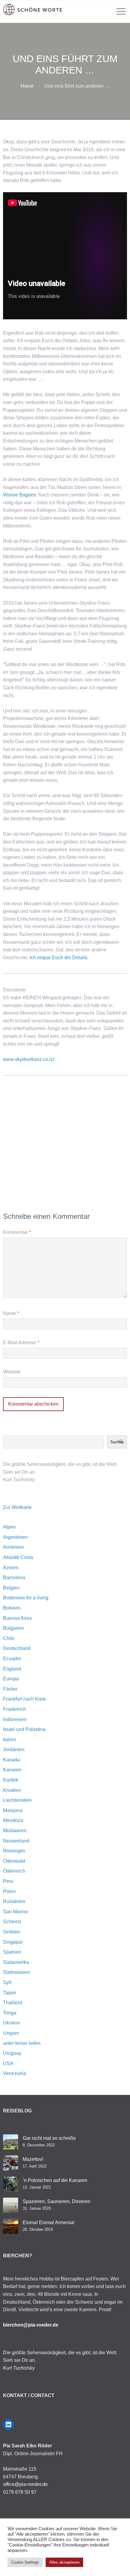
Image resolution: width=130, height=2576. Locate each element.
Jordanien (14, 1750)
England (12, 1669)
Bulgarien (13, 1628)
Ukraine (11, 2023)
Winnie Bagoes (19, 495)
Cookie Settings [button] (25, 2562)
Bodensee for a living (26, 1598)
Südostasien (16, 1972)
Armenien (13, 1547)
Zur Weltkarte (17, 1507)
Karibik (11, 1780)
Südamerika (16, 1962)
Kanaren (12, 1770)
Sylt (7, 1982)
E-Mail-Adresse (21, 1343)
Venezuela (15, 2073)
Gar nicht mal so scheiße (49, 2138)
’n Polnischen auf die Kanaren (55, 2180)
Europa (11, 1679)
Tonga (10, 2013)
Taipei (10, 1993)
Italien (10, 1740)
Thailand (13, 2003)
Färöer (10, 1689)
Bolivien (12, 1608)
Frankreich (15, 1709)
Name (11, 1313)
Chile (9, 1638)
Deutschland (17, 1648)
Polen (9, 1891)
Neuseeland (16, 1841)
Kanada (11, 1760)
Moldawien (15, 1831)
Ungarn (11, 2033)
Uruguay (12, 2053)
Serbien (11, 1932)
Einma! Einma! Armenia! (49, 2222)
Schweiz (12, 1922)
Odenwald (14, 1861)
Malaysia (13, 1810)
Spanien (12, 1952)
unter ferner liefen (22, 2043)
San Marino (15, 1912)
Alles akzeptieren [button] (64, 2562)
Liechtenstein (17, 1800)
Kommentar (17, 1232)
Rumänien (14, 1901)
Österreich (14, 1871)
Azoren (11, 1568)
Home (27, 86)
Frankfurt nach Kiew (24, 1699)
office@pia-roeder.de (25, 2484)
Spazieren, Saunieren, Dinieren (57, 2201)
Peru (8, 1881)
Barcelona (14, 1578)
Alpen (9, 1527)
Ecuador (12, 1659)
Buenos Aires (17, 1618)
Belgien (11, 1588)
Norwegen (14, 1851)
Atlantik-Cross (18, 1557)
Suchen (117, 1442)
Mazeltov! (33, 2159)
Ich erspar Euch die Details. (59, 958)
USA (8, 2063)
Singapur (13, 1942)
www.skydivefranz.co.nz (29, 1059)
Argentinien (15, 1537)
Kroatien (12, 1790)
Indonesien (15, 1719)
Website (12, 1372)
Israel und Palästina (24, 1729)
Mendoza (13, 1820)
